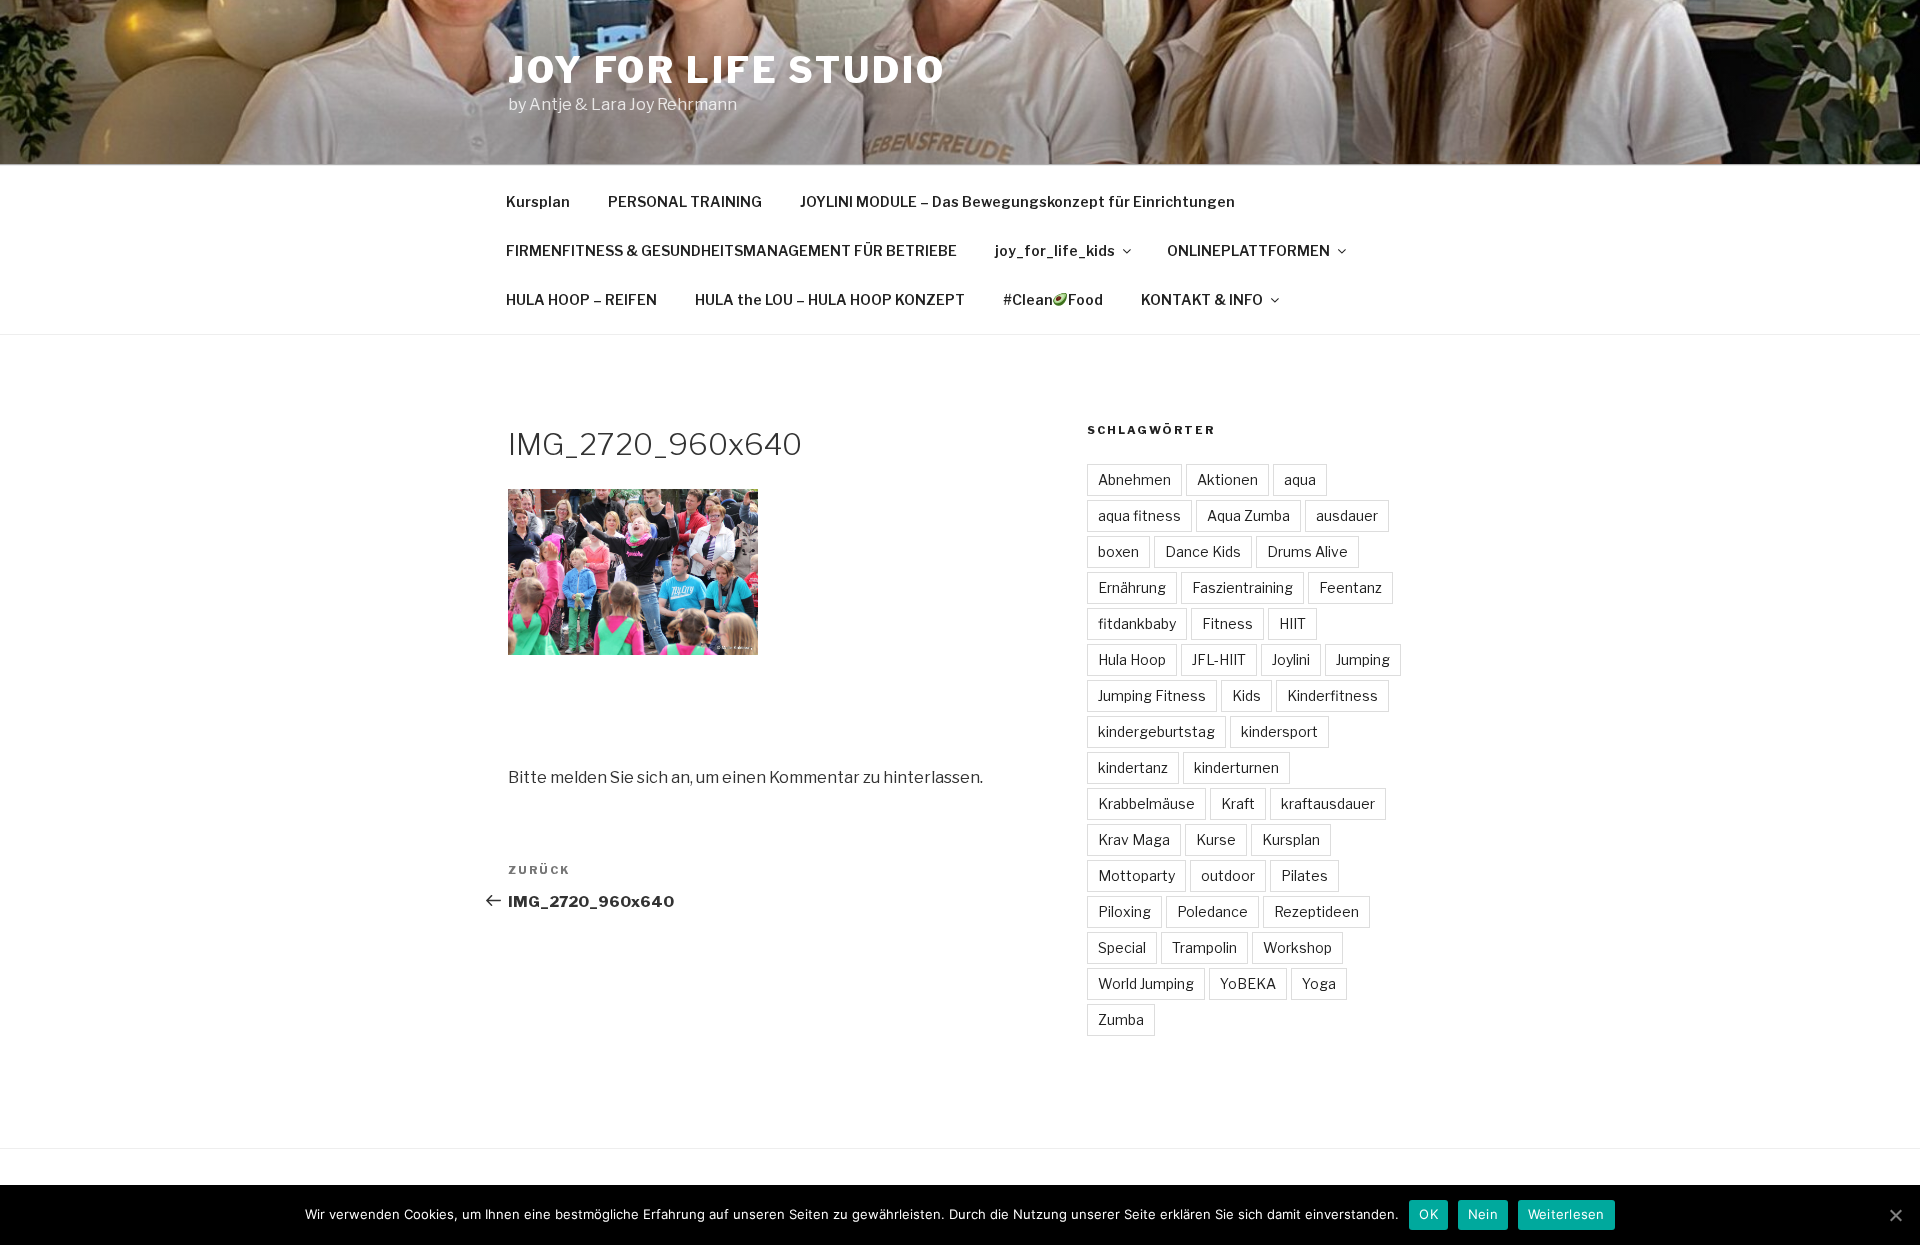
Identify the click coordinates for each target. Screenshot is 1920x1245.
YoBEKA (1248, 983)
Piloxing (1124, 911)
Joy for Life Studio (727, 70)
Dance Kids (1203, 551)
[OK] (1895, 1215)
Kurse (1216, 839)
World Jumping (1146, 983)
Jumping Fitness (1152, 695)
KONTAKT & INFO (1202, 299)
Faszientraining (1242, 587)
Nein (1483, 1214)
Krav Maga (1134, 839)
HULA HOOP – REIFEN (581, 299)
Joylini (1291, 659)
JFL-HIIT (1219, 659)
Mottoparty (1136, 875)
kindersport (1279, 731)
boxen (1118, 551)
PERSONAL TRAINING (685, 201)
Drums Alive (1307, 551)
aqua (1300, 479)
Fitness (1227, 623)
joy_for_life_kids (1055, 250)
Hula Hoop (1132, 659)
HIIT (1292, 623)
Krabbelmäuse (1146, 803)
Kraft (1238, 803)
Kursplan (538, 201)
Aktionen (1227, 479)
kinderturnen (1236, 767)
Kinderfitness (1332, 695)
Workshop (1297, 947)
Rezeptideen (1316, 911)
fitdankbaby (1137, 623)
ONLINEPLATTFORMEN (1248, 250)
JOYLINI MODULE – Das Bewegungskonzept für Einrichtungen (1017, 201)
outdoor (1228, 875)
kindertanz (1133, 767)
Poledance (1212, 911)
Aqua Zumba (1248, 515)
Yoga (1319, 983)
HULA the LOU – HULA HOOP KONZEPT (830, 299)
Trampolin (1204, 947)
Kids (1246, 695)
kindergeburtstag (1156, 731)
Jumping (1363, 659)
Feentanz (1350, 587)
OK (1428, 1214)
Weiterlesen (1566, 1214)
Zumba (1121, 1019)
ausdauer (1347, 515)
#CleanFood (1053, 299)
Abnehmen (1134, 479)
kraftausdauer (1328, 803)
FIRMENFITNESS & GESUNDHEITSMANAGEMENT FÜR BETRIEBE (731, 250)
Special (1122, 947)
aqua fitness (1139, 515)
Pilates (1304, 875)
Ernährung (1132, 587)
